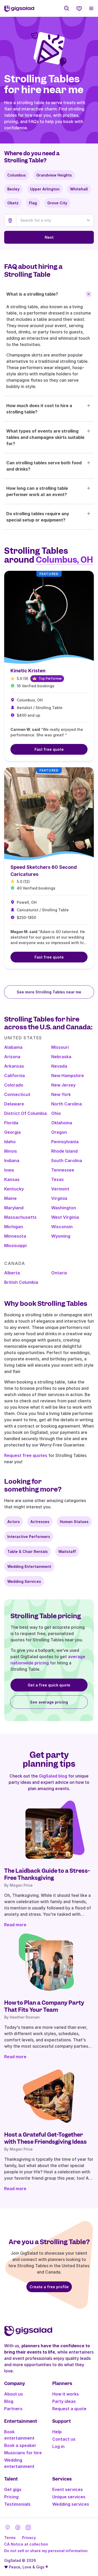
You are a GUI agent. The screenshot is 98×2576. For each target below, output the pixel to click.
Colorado (14, 1085)
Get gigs (13, 2489)
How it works (66, 2394)
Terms (10, 2538)
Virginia (59, 1198)
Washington (64, 1208)
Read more (15, 1925)
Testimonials (17, 2504)
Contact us (64, 2439)
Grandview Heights (54, 175)
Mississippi (15, 1246)
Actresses (40, 1522)
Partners (13, 2409)
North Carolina (67, 1104)
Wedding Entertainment (29, 1566)
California (15, 1076)
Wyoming (61, 1236)
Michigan (14, 1227)
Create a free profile (49, 2287)
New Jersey (63, 1085)
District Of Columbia (25, 1113)
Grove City (57, 203)
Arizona (12, 1057)
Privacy (29, 2538)
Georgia (12, 1132)
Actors (14, 1522)
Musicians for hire (23, 2453)
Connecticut (17, 1094)
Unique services (69, 2497)
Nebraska (61, 1057)
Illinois (11, 1151)
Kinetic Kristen (28, 671)
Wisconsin (62, 1227)
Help (57, 2432)
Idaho (10, 1142)
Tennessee (63, 1170)
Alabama (13, 1047)
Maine (10, 1198)
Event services (68, 2489)
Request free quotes (26, 1455)
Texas (57, 1179)
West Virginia (65, 1217)
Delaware (14, 1104)
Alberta (12, 1273)
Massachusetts (20, 1217)
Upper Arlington (45, 189)
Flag (33, 203)
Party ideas (64, 2401)
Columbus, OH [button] (64, 560)
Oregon (59, 1132)
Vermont (60, 1189)
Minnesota (15, 1236)
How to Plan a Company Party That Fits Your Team (44, 2006)
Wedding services (71, 2504)
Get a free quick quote (49, 1685)
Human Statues (74, 1522)
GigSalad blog (53, 1776)
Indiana (12, 1161)
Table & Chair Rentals (28, 1552)
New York (61, 1094)
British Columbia (21, 1282)
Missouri (60, 1047)
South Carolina (67, 1161)
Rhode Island (64, 1151)
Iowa (9, 1170)
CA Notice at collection (26, 2544)
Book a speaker (20, 2445)
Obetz (13, 203)
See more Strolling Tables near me (49, 992)
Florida (11, 1123)
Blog (9, 2401)
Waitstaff (67, 1552)
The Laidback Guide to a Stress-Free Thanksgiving (47, 1874)
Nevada (59, 1066)
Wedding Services (24, 1581)
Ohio (56, 1113)
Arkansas (14, 1066)
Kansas (12, 1179)
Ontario (59, 1273)
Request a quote (69, 2409)
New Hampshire (68, 1076)
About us (14, 2394)
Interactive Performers (29, 1537)
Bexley (13, 189)
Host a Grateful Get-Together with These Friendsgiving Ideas (45, 2138)
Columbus (17, 175)
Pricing (11, 2497)
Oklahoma (62, 1123)
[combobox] (55, 220)
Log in (58, 2446)
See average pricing (49, 1702)
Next (49, 237)
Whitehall (79, 189)
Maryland (14, 1208)
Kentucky (14, 1189)
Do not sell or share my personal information (46, 2551)
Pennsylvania (65, 1142)
